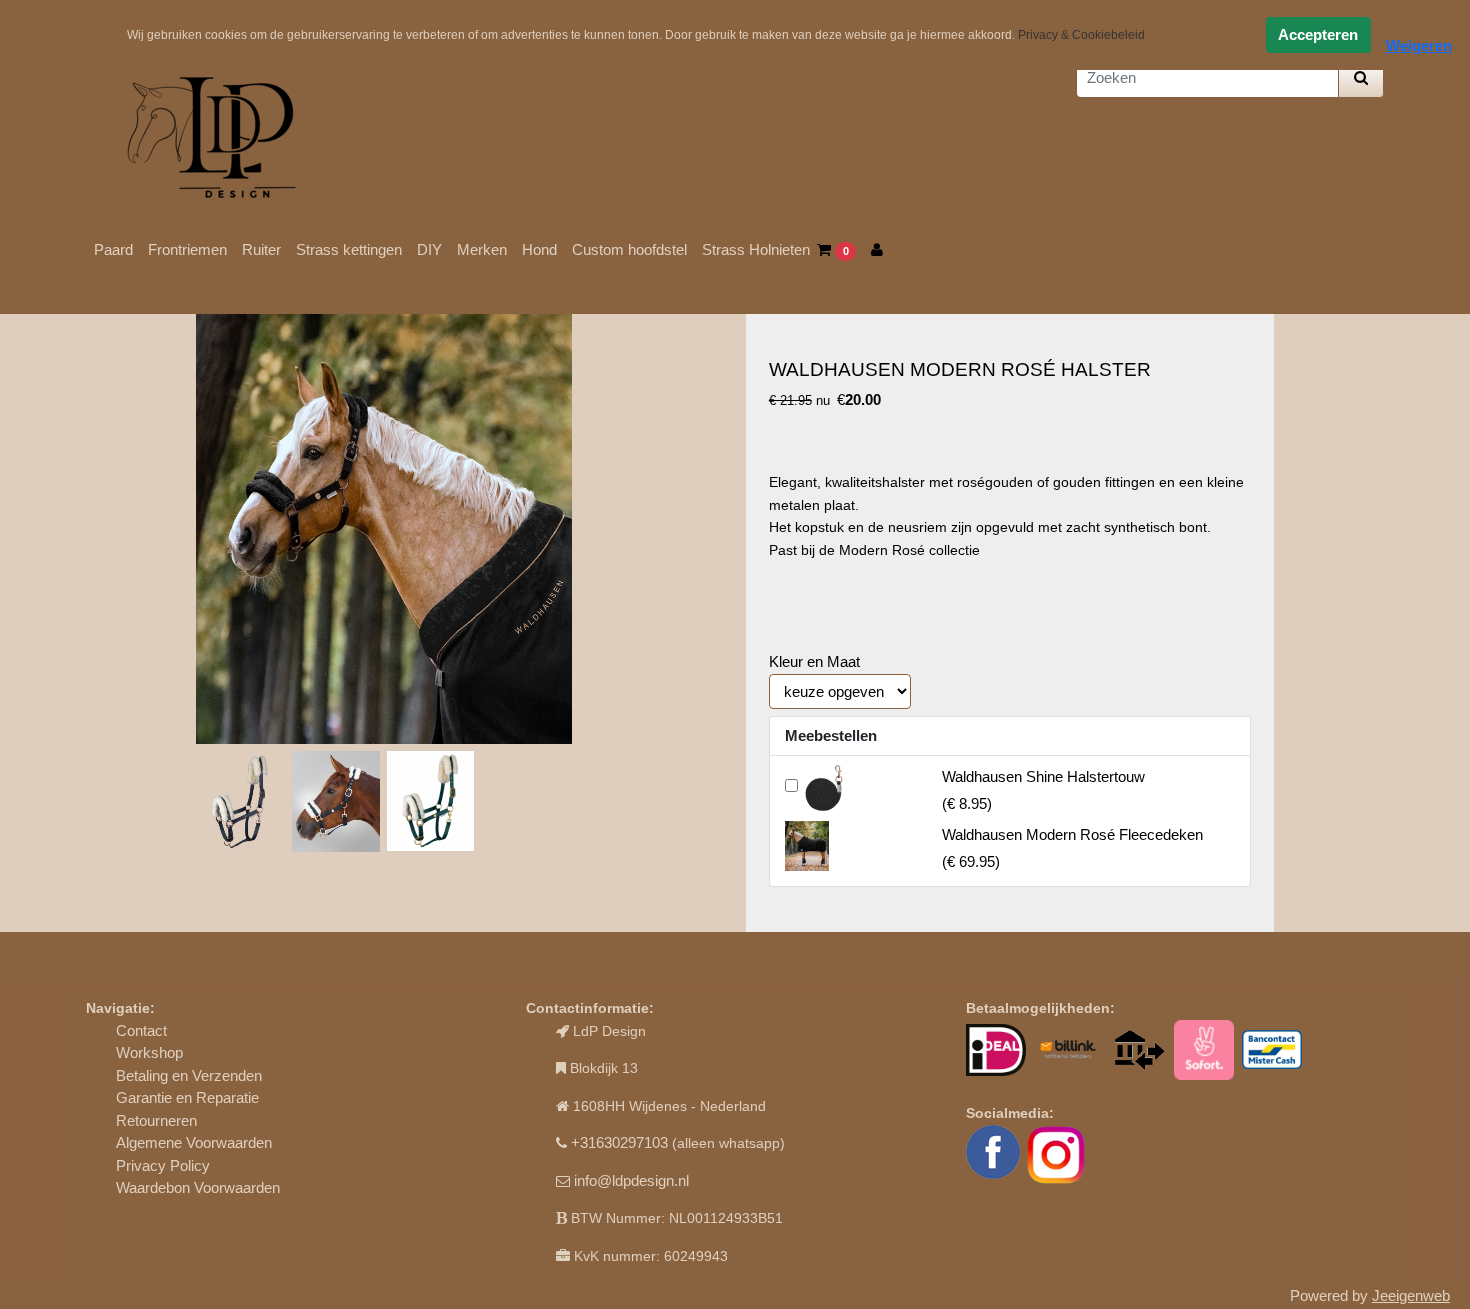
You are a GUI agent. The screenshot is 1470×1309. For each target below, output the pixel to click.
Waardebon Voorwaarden (198, 1187)
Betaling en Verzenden (189, 1075)
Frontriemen (187, 249)
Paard (113, 249)
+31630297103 (619, 1142)
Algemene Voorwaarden (194, 1142)
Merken (482, 249)
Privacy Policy (163, 1165)
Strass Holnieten (756, 249)
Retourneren (156, 1120)
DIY (429, 249)
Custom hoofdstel (629, 249)
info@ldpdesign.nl (631, 1180)
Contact (141, 1030)
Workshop (149, 1052)
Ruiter (261, 249)
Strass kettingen (349, 249)
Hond (539, 249)
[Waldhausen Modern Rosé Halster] (384, 529)
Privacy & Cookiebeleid (1081, 35)
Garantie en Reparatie (187, 1097)
